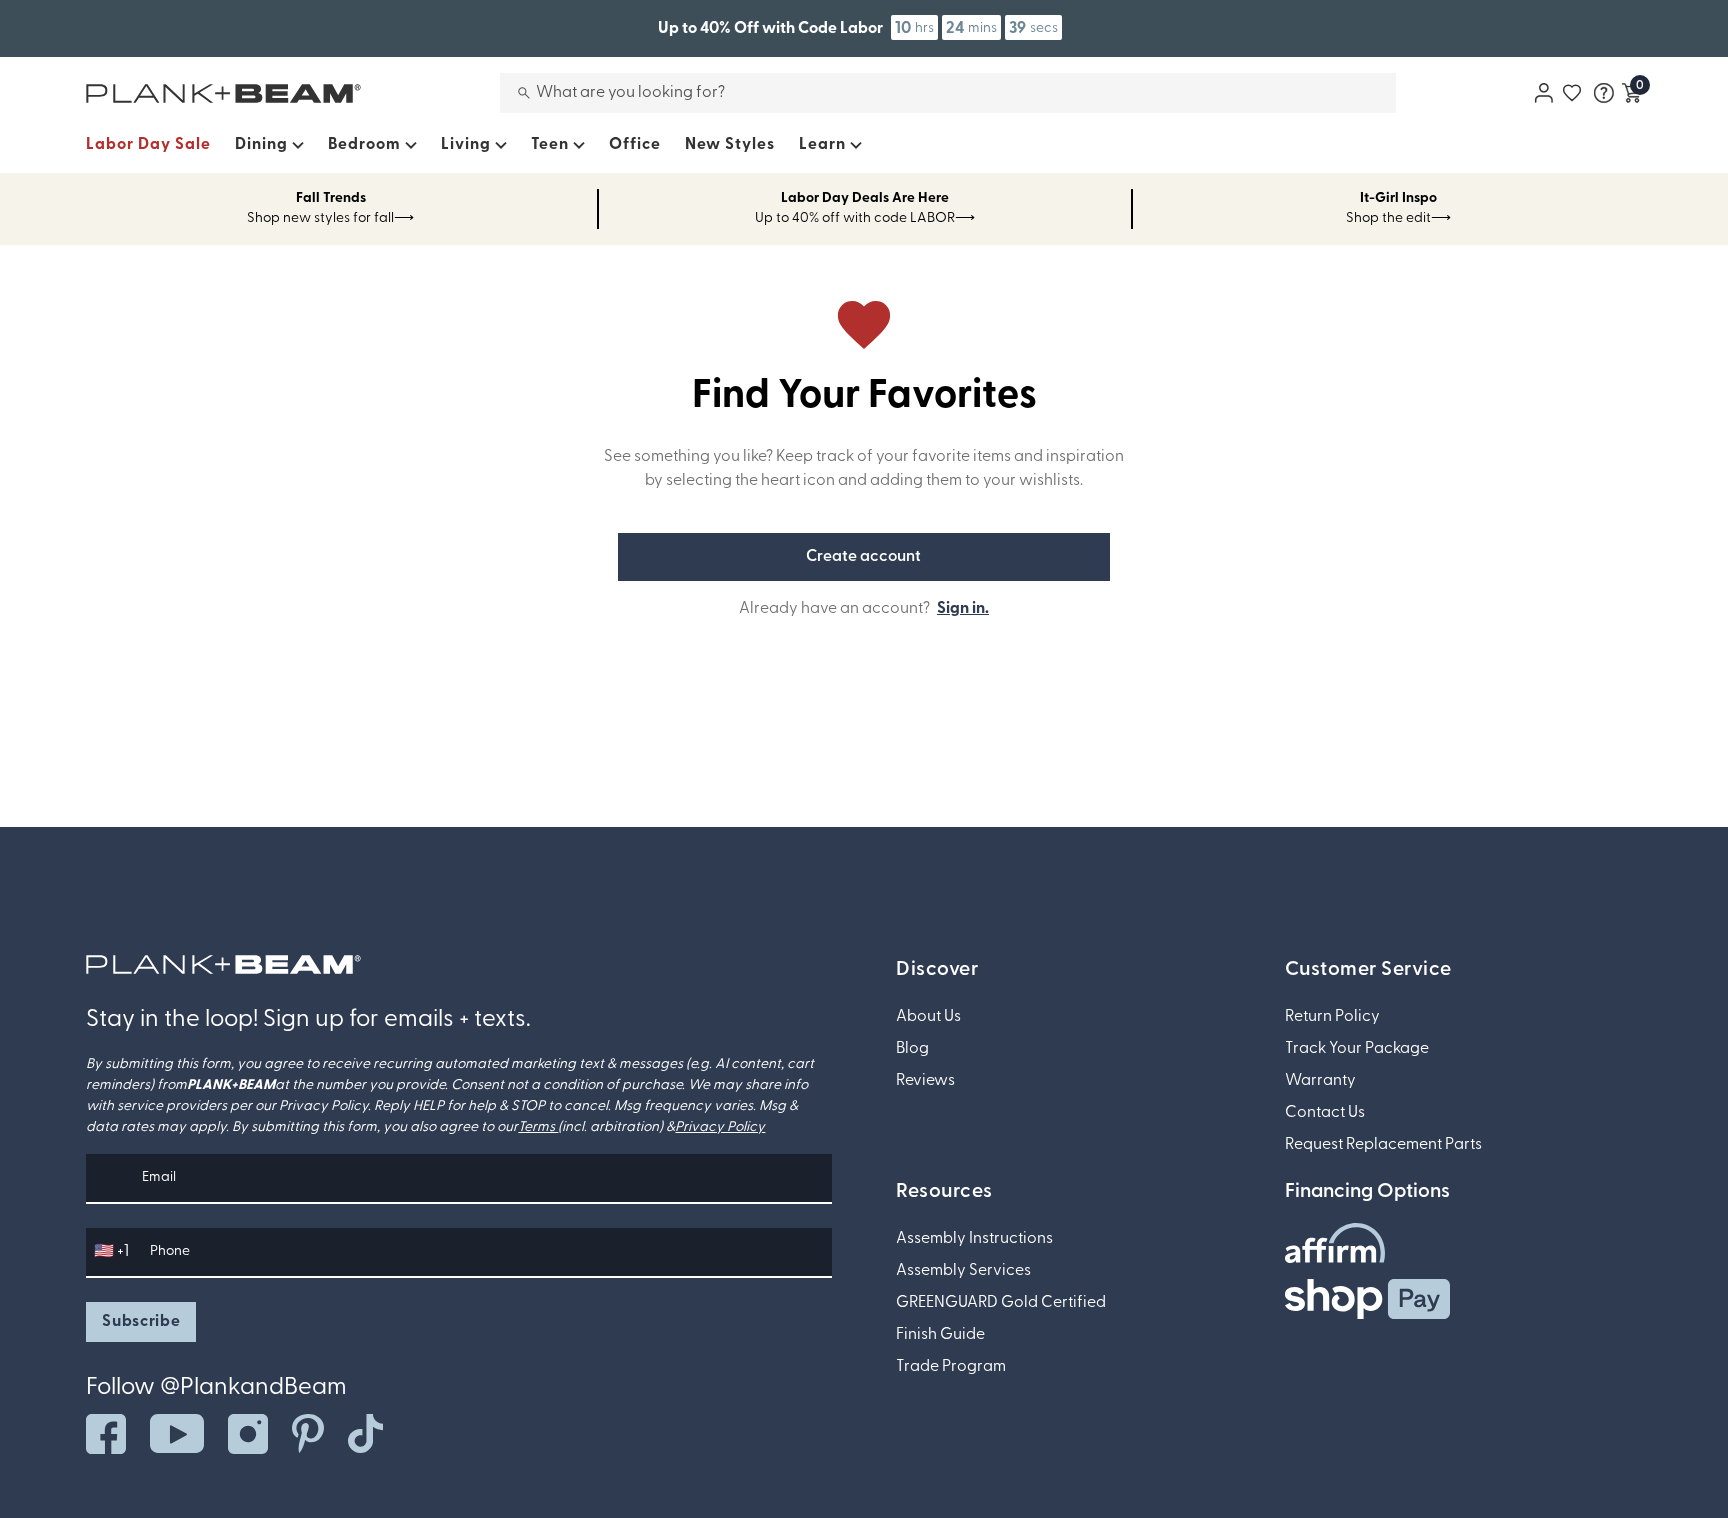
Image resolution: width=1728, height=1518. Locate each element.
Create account (863, 557)
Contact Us (1325, 1113)
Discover (937, 970)
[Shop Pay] (1367, 1299)
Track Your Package (1357, 1049)
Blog (912, 1049)
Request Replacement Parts (1383, 1145)
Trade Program (951, 1367)
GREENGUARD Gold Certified (1001, 1303)
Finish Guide (940, 1335)
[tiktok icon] (365, 1434)
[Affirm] (1335, 1243)
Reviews (925, 1081)
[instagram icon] (248, 1434)
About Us (928, 1017)
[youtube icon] (177, 1433)
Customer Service (1368, 970)
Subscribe (141, 1322)
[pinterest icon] (308, 1433)
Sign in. (963, 609)
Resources (944, 1192)
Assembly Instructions (974, 1239)
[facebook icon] (106, 1434)
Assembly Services (963, 1271)
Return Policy (1332, 1017)
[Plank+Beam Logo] (223, 964)
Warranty (1320, 1081)
